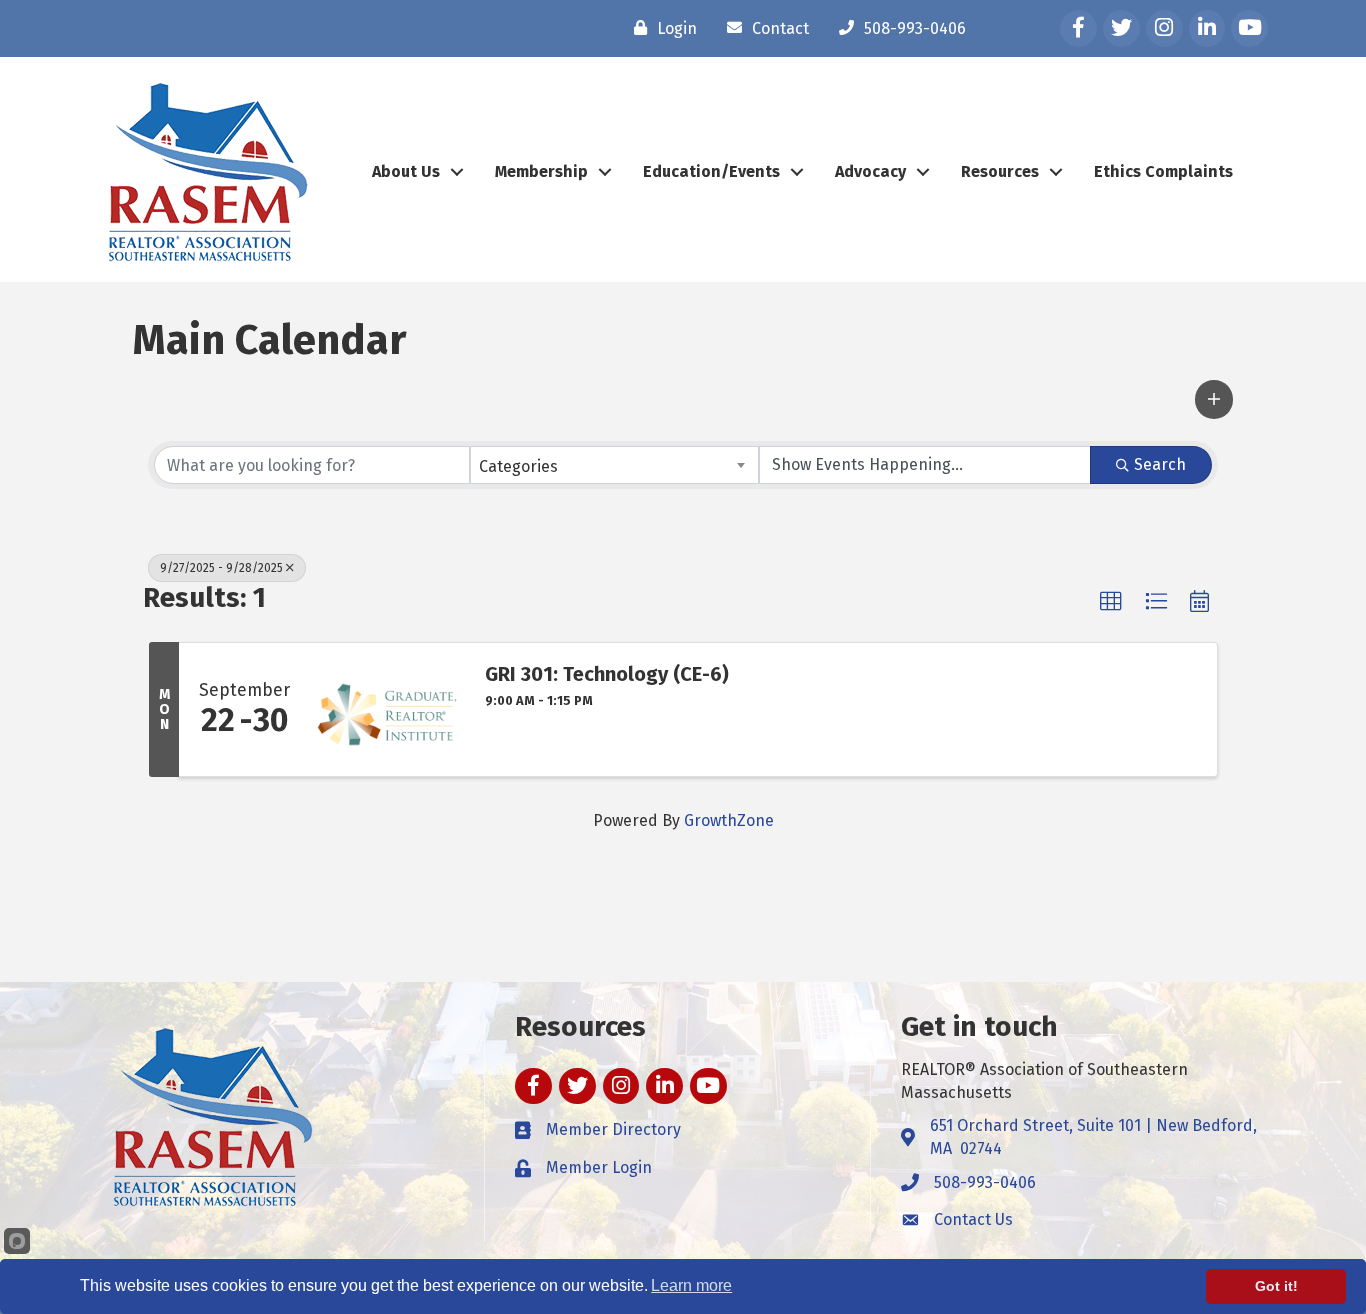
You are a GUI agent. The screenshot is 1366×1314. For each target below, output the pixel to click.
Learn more (691, 1285)
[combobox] (615, 465)
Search (1160, 464)
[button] (1214, 399)
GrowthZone (729, 820)
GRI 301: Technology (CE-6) (607, 674)
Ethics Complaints (1163, 171)
